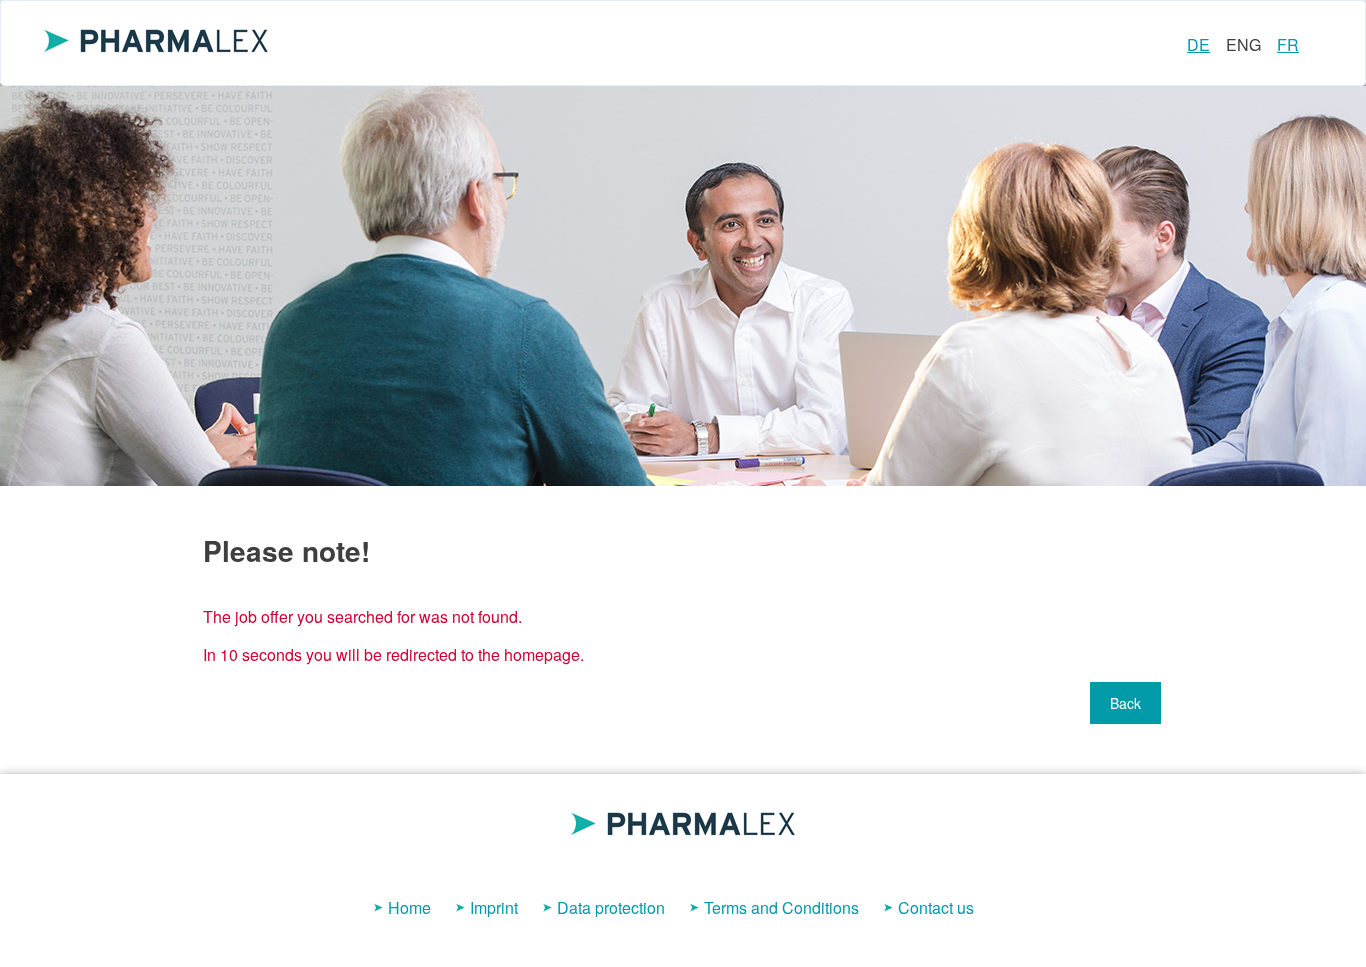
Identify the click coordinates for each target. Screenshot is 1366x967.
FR (1288, 44)
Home (409, 907)
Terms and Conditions (781, 907)
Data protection (611, 907)
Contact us (936, 907)
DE (1198, 44)
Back (1125, 703)
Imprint (494, 907)
